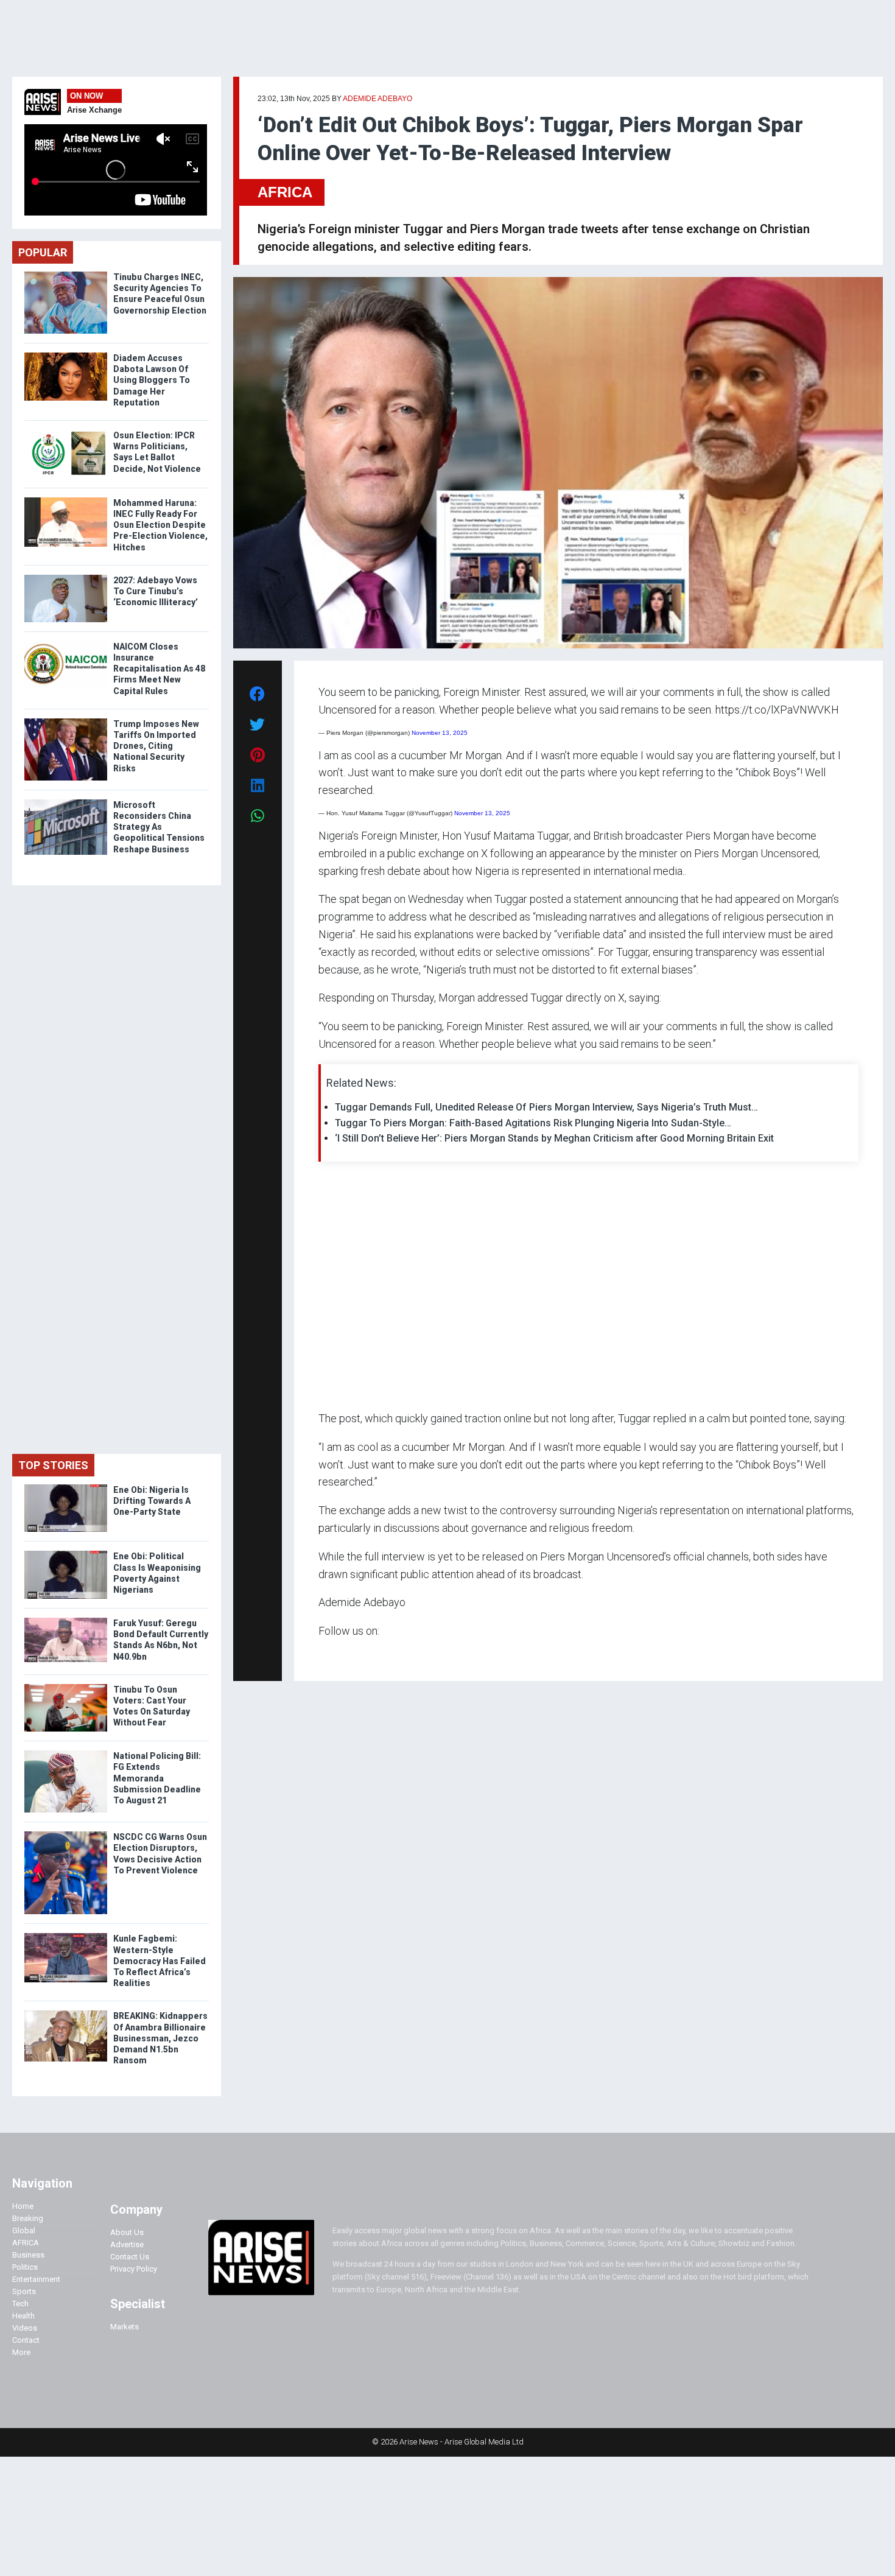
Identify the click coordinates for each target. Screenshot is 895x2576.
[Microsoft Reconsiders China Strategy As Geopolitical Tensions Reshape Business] (66, 802)
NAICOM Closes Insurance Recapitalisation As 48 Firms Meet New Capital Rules (159, 669)
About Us (127, 2232)
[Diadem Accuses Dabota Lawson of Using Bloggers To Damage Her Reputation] (66, 355)
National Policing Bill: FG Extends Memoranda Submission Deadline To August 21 (157, 1778)
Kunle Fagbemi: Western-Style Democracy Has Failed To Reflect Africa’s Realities (160, 1961)
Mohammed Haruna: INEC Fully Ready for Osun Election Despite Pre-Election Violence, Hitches (160, 525)
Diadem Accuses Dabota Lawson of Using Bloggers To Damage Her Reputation (152, 380)
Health (23, 2316)
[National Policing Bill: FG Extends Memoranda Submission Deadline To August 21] (66, 1753)
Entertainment (36, 2279)
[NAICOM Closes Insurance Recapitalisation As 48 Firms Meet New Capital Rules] (66, 644)
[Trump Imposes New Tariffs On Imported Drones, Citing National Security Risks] (66, 721)
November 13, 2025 (440, 733)
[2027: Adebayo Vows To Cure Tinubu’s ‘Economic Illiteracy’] (66, 577)
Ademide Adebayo (377, 99)
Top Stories (53, 1465)
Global (24, 2230)
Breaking (28, 2218)
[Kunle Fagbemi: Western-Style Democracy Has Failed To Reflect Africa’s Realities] (66, 1936)
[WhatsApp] (336, 1655)
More (21, 2352)
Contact (26, 2340)
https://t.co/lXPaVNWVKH (777, 710)
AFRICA (285, 192)
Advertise (127, 2244)
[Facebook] (320, 1655)
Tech (20, 2304)
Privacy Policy (134, 2269)
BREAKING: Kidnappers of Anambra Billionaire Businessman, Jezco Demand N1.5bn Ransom (160, 2038)
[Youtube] (342, 1655)
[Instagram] (331, 1655)
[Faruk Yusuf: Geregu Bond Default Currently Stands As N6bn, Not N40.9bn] (66, 1620)
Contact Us (130, 2257)
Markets (125, 2327)
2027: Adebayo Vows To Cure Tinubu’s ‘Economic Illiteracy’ (156, 591)
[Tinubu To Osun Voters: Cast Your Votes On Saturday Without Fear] (66, 1687)
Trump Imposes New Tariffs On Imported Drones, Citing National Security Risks (156, 746)
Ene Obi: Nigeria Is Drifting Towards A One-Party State (152, 1501)
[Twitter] (325, 1655)
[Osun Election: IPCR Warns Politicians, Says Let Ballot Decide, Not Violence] (66, 433)
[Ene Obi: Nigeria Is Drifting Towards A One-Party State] (66, 1487)
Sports (24, 2291)
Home (23, 2206)
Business (28, 2255)
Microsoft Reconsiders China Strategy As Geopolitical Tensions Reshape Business (159, 827)
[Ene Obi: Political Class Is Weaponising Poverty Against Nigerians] (66, 1553)
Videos (25, 2328)
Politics (25, 2267)
